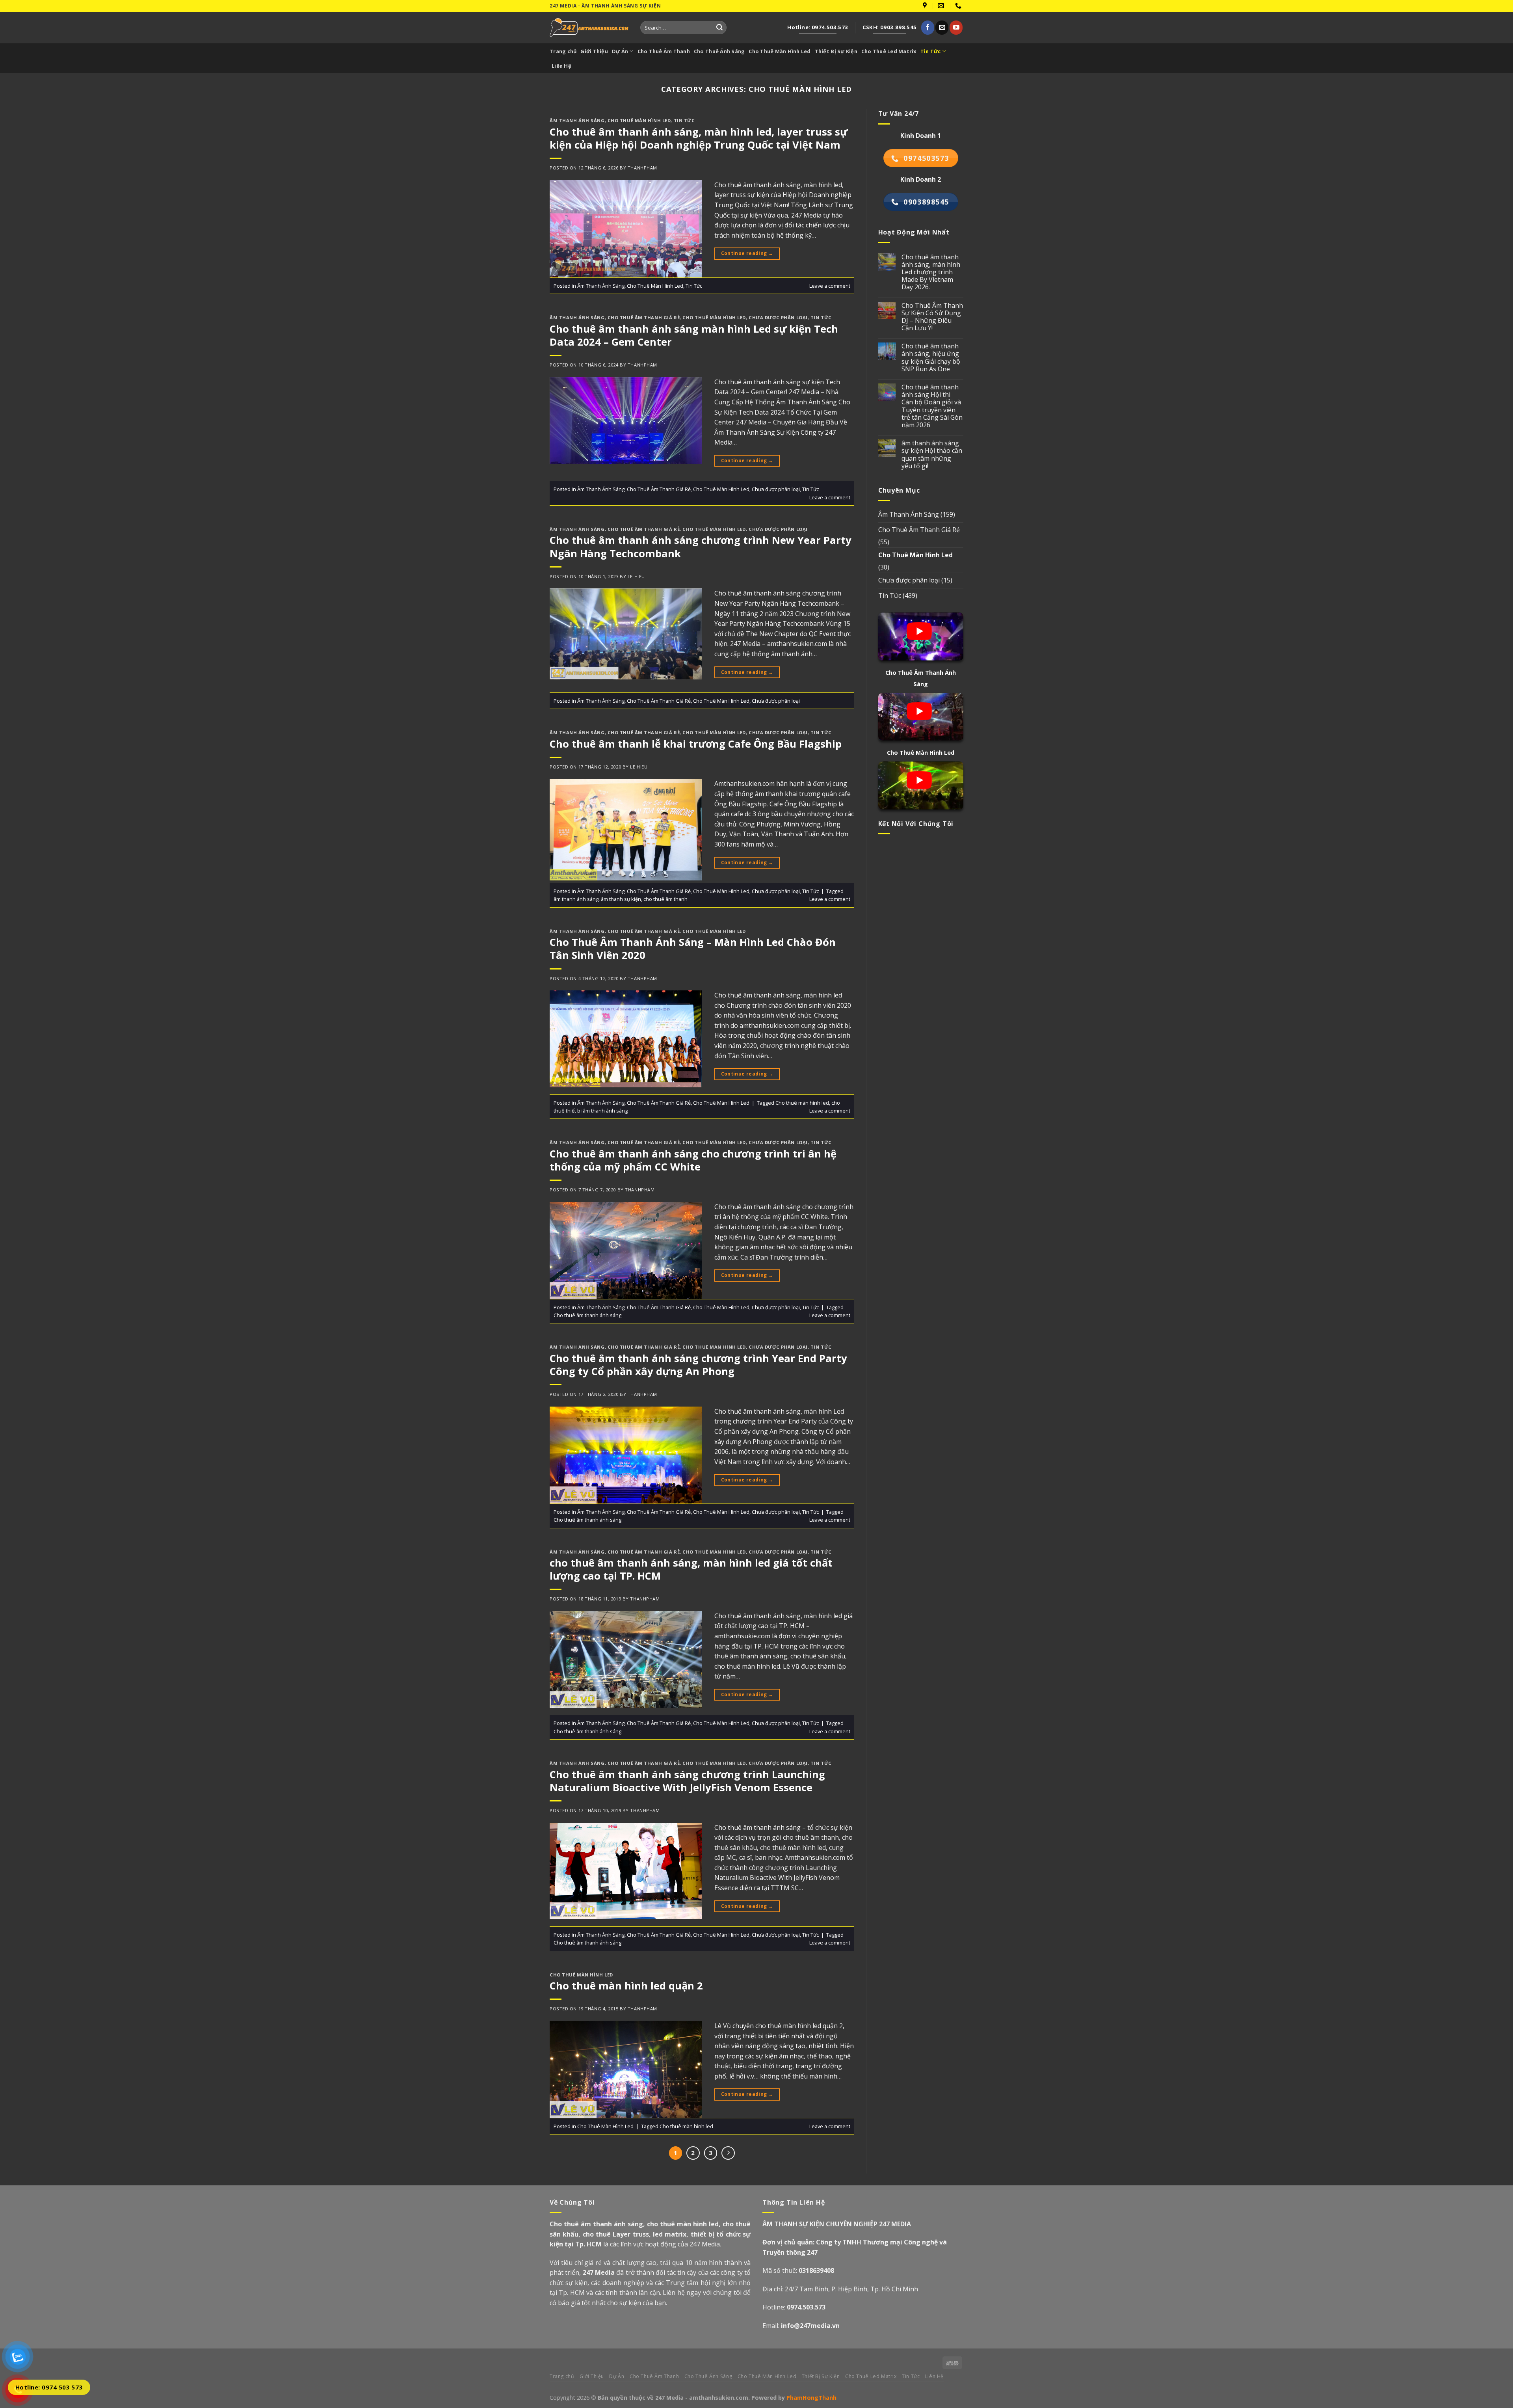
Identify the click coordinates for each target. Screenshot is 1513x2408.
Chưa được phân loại (778, 317)
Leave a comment (830, 286)
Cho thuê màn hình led (802, 1103)
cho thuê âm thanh (665, 899)
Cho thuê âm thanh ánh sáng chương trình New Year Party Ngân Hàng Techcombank (701, 547)
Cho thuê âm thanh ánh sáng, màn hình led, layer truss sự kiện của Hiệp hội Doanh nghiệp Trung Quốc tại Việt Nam (699, 138)
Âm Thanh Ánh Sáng (577, 120)
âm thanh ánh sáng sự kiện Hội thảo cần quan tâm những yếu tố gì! (932, 455)
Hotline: (794, 2307)
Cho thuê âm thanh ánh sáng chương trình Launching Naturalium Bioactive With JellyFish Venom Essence (687, 1781)
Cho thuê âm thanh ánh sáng (587, 1315)
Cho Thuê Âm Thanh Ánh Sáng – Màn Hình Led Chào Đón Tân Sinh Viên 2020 (693, 949)
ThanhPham (642, 168)
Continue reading (747, 253)
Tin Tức (931, 51)
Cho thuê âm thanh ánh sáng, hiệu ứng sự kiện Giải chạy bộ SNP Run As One (931, 358)
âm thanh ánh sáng (576, 899)
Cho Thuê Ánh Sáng (719, 51)
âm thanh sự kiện (621, 899)
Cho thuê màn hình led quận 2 (626, 1986)
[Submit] (719, 28)
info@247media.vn (810, 2326)
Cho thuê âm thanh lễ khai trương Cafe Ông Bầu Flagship (696, 744)
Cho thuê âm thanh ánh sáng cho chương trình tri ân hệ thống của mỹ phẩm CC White (693, 1160)
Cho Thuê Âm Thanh (664, 51)
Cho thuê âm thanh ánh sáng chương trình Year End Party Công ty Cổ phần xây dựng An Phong (698, 1365)
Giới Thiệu (594, 51)
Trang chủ (563, 51)
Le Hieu (636, 576)
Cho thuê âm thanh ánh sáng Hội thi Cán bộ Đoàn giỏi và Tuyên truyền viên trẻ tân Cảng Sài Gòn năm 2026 (932, 406)
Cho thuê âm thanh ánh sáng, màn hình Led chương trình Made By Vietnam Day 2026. (931, 272)
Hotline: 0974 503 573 (49, 2387)
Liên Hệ (561, 66)
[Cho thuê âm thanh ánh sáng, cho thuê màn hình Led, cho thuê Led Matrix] (589, 27)
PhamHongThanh (811, 2398)
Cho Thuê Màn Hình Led (780, 51)
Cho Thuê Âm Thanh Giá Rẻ (644, 317)
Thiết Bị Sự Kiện (836, 51)
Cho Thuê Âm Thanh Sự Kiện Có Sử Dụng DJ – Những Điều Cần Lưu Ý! (932, 317)
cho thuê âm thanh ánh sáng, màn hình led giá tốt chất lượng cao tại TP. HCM (691, 1569)
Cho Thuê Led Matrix (889, 51)
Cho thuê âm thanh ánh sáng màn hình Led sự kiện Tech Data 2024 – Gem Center (694, 335)
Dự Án (620, 51)
